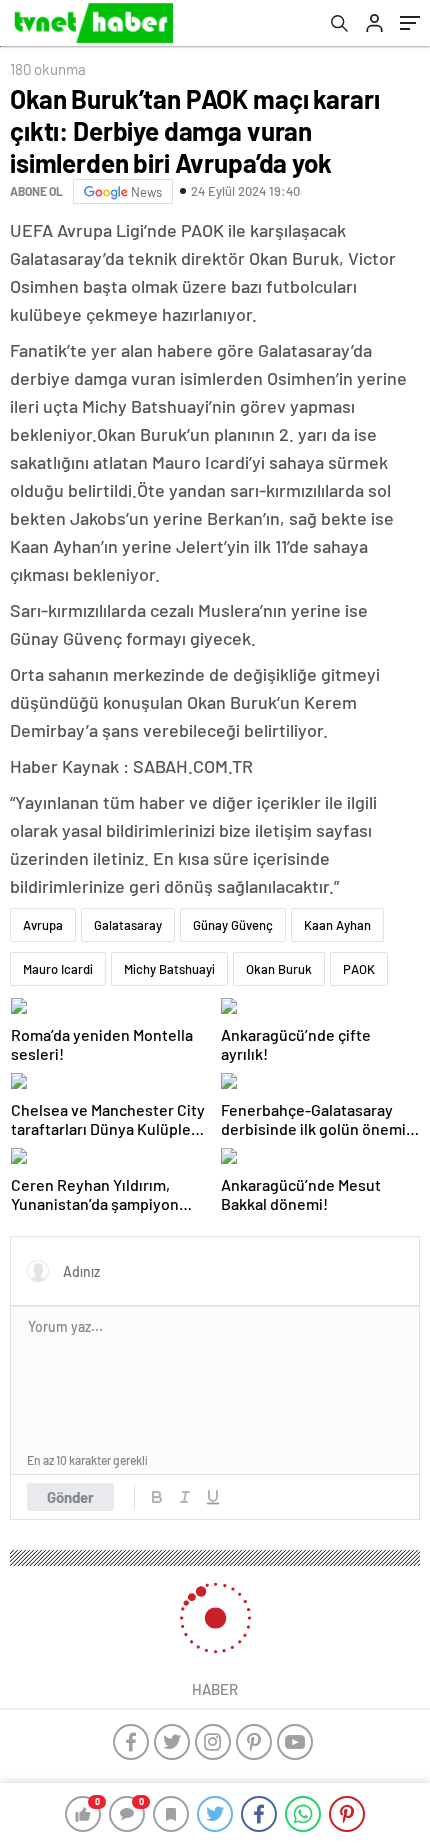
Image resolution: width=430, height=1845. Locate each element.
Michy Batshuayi (169, 969)
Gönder (70, 1497)
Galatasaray (128, 925)
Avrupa (43, 925)
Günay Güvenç (233, 925)
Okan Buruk (279, 969)
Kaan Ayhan (337, 925)
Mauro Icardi (58, 969)
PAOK (359, 969)
